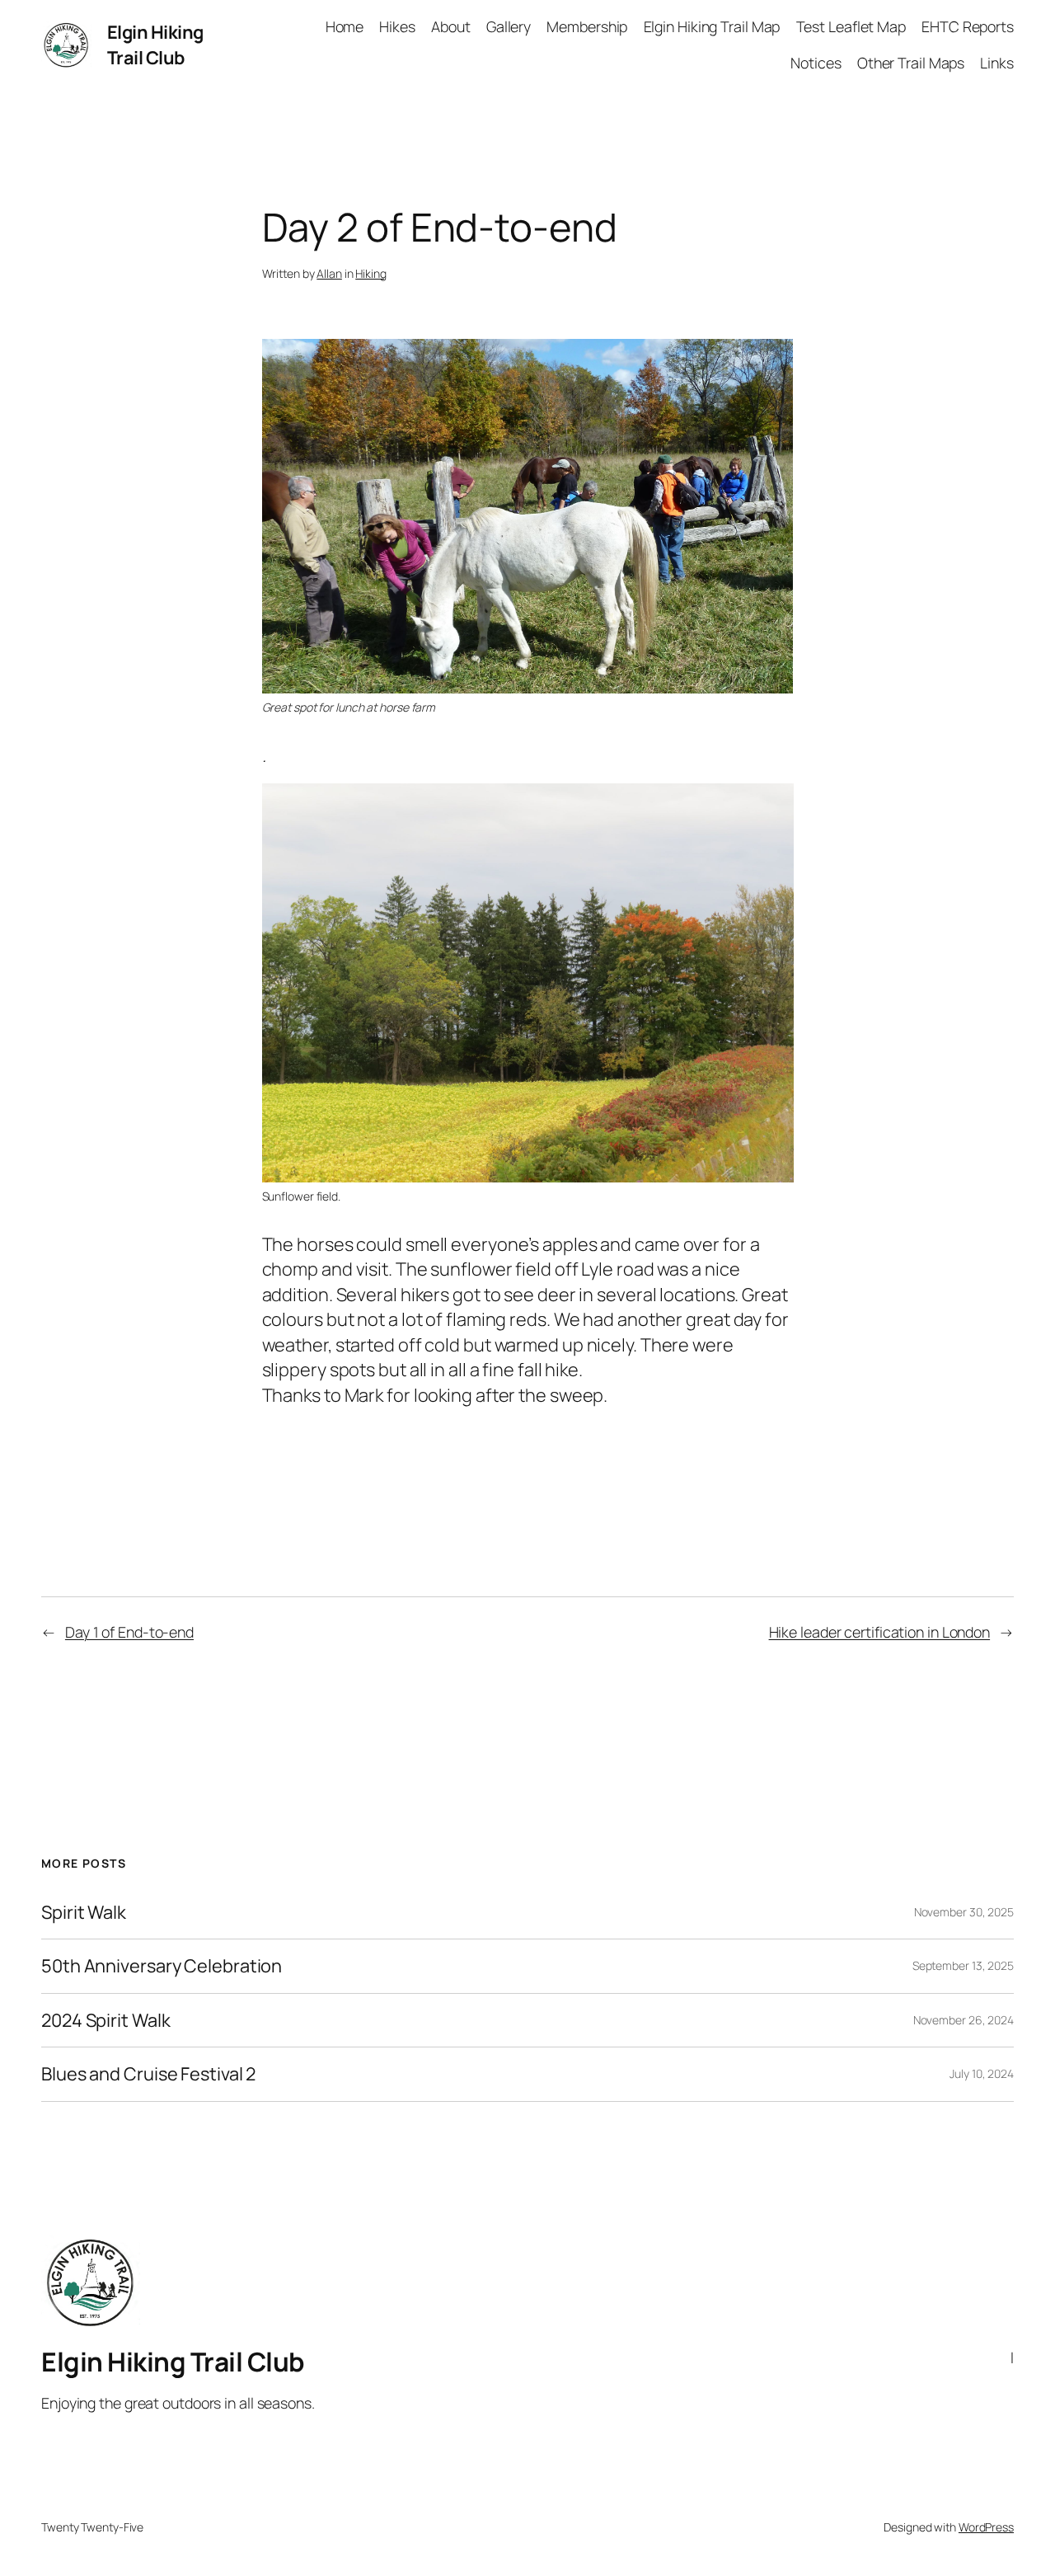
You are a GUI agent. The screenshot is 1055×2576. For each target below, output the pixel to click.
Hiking (370, 273)
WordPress (986, 2527)
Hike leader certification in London (880, 1632)
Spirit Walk (84, 1912)
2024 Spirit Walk (105, 2020)
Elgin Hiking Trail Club (155, 45)
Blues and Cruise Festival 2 (148, 2074)
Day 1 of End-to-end (129, 1632)
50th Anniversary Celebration (162, 1966)
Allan (329, 273)
